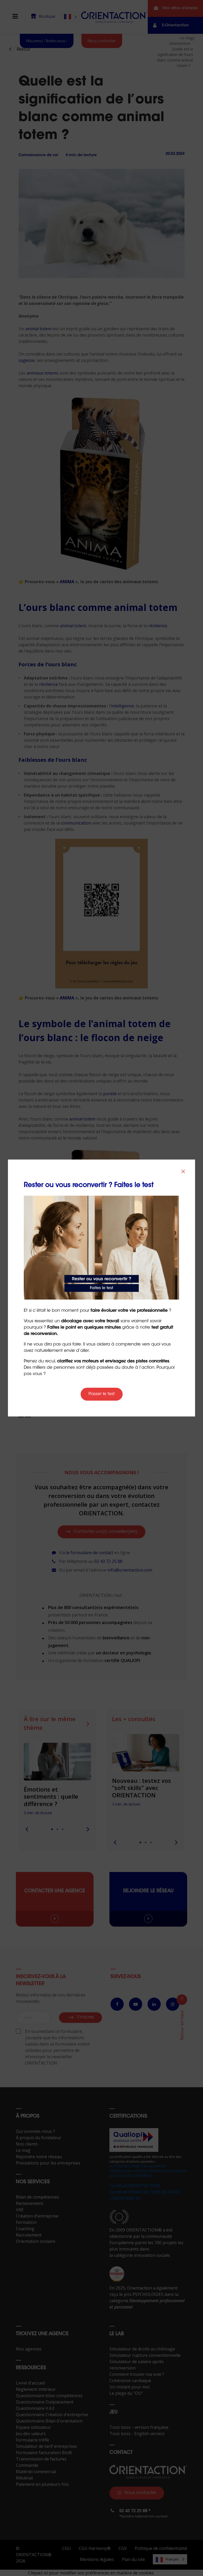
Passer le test (102, 1394)
